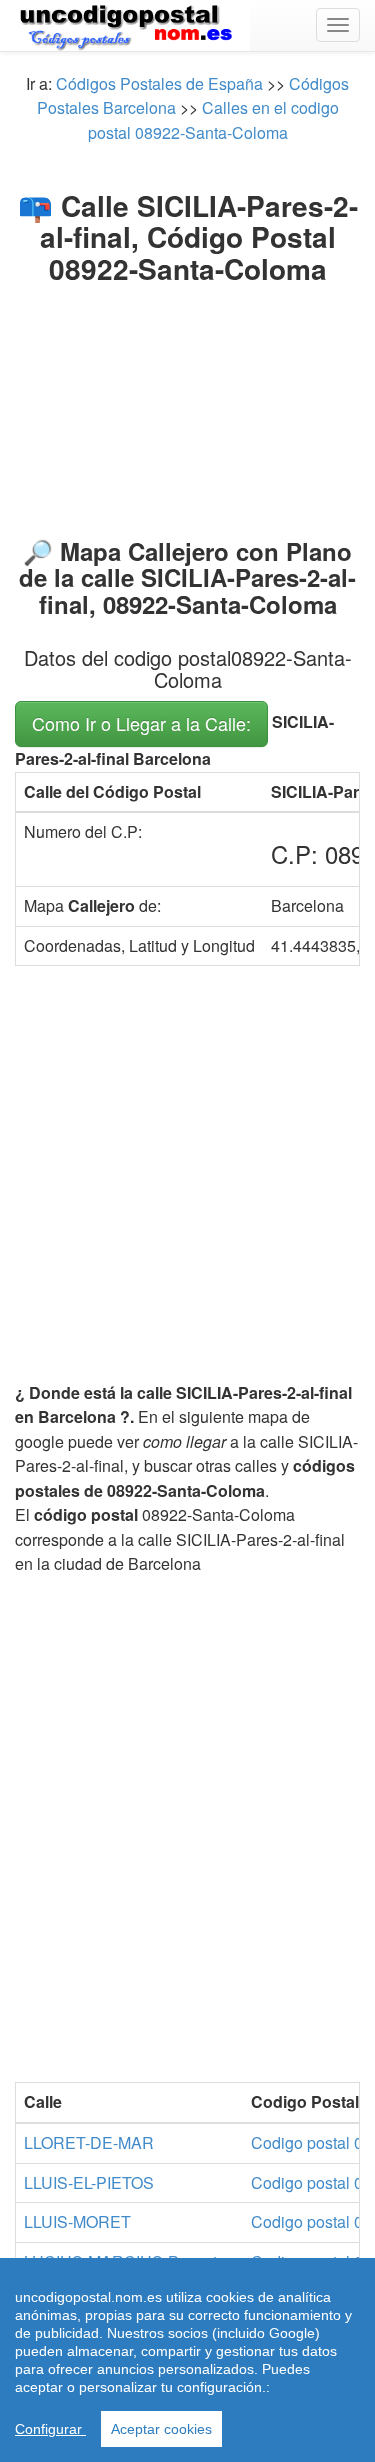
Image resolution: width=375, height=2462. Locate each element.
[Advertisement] (187, 406)
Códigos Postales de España (159, 83)
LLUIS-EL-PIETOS (89, 2182)
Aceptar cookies (161, 2429)
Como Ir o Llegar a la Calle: (141, 723)
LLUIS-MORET (77, 2221)
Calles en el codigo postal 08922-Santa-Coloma (213, 119)
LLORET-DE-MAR (89, 2142)
